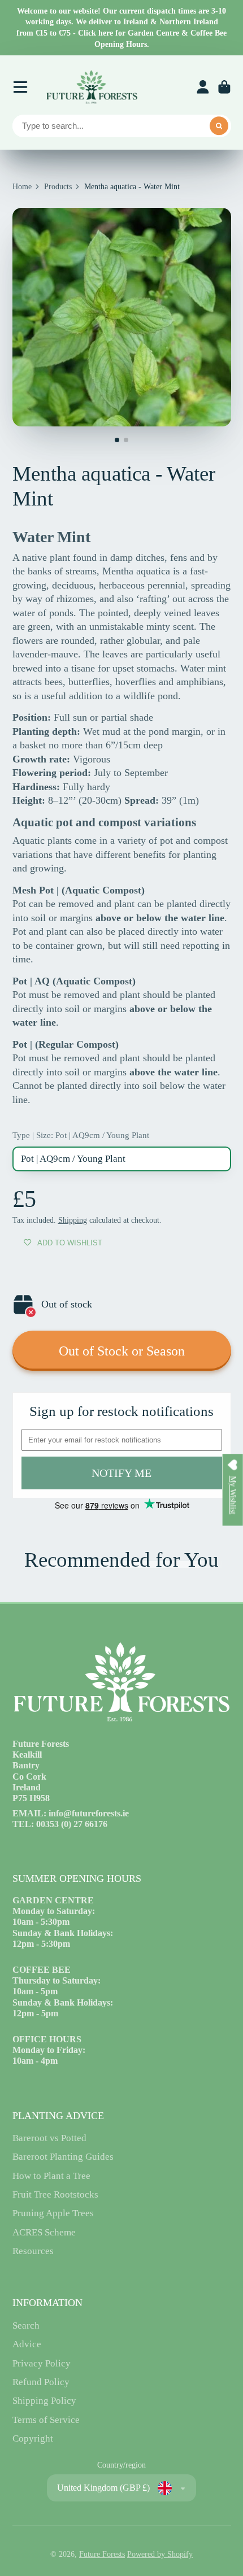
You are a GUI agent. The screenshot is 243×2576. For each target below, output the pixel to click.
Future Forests (102, 2554)
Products (58, 187)
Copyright (33, 2438)
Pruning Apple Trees (53, 2213)
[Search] (219, 126)
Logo (92, 87)
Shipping (73, 1220)
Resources (33, 2251)
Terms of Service (46, 2420)
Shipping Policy (44, 2401)
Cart (224, 87)
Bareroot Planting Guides (63, 2157)
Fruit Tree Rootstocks (55, 2194)
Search (26, 2326)
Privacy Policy (42, 2363)
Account (203, 87)
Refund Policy (41, 2382)
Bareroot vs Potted (49, 2138)
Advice (27, 2344)
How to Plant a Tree (51, 2176)
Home (22, 187)
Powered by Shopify (160, 2554)
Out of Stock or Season (122, 1351)
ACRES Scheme (44, 2232)
